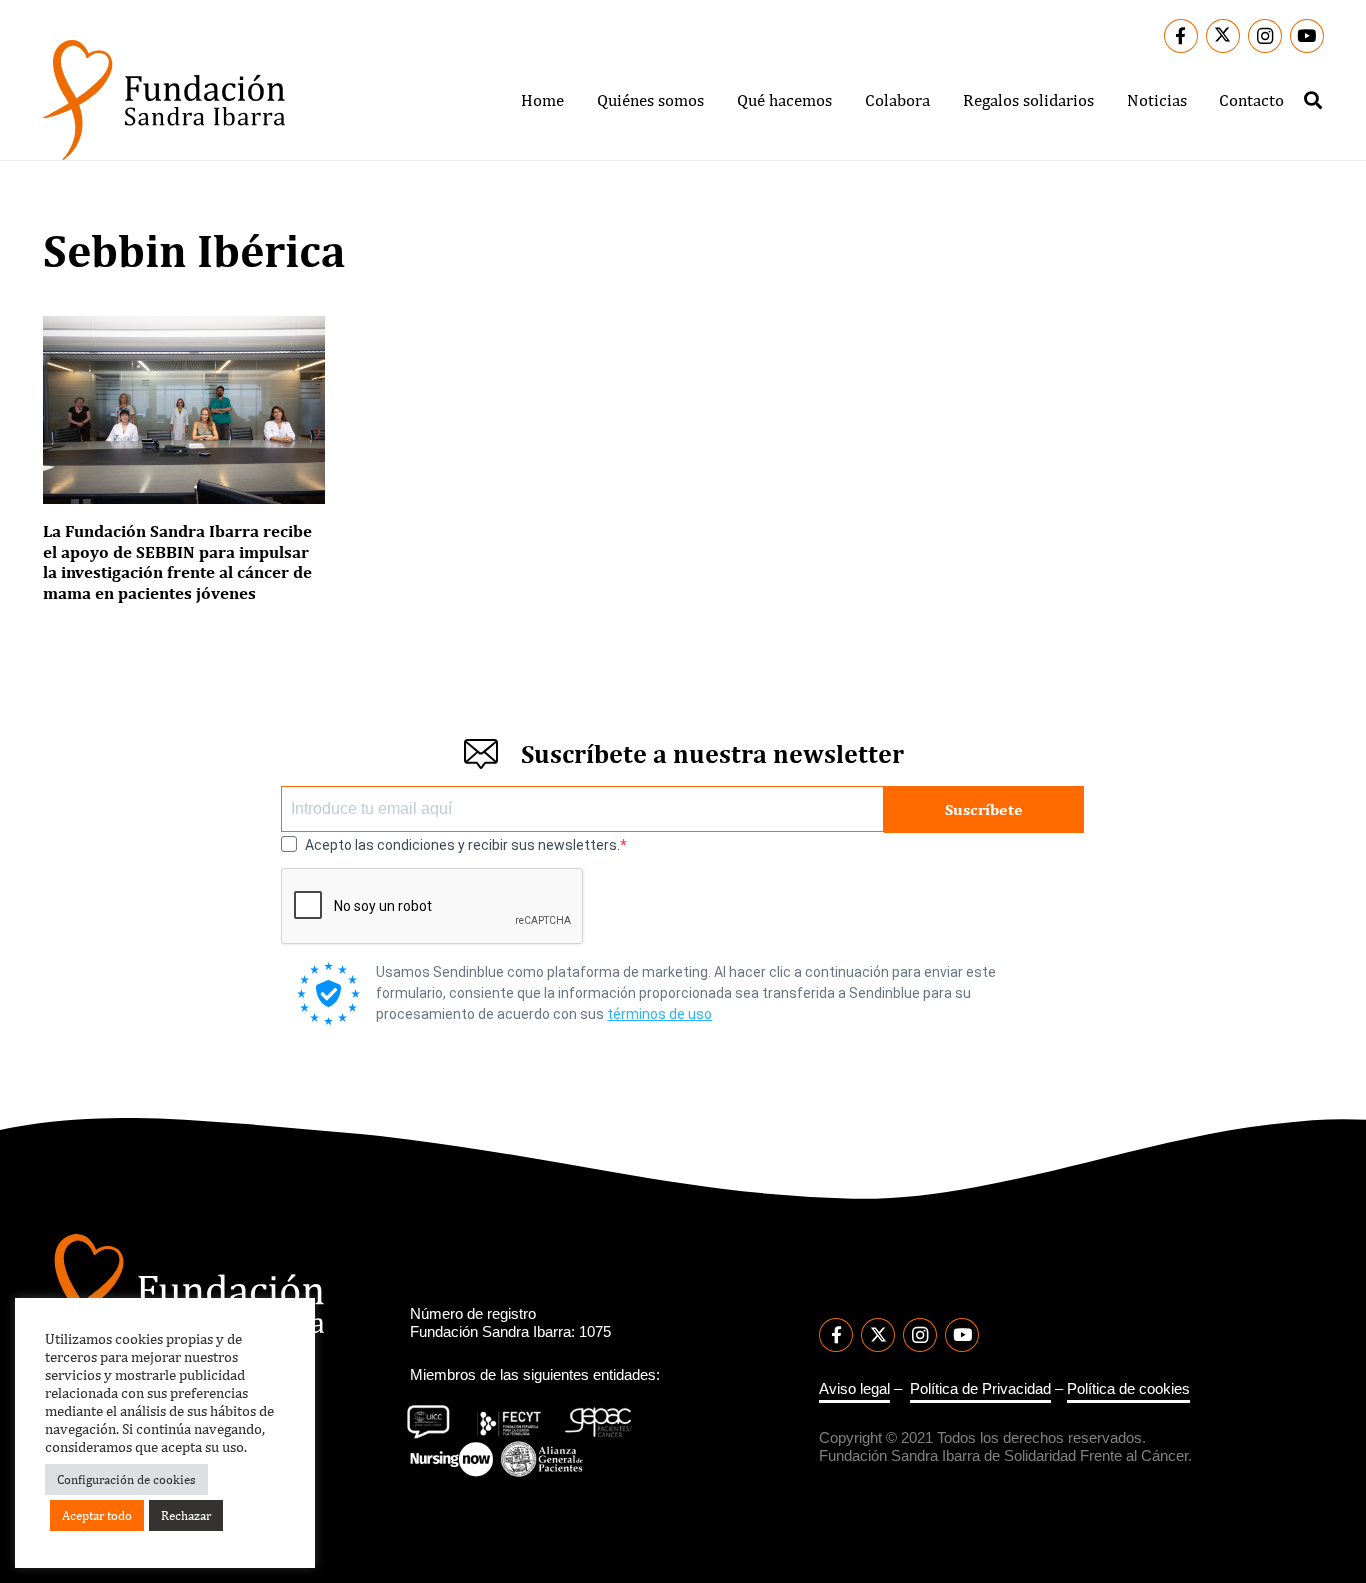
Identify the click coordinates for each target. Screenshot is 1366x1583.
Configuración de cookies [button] (126, 1479)
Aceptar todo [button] (97, 1515)
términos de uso (659, 1014)
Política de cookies (1128, 1388)
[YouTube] (1307, 36)
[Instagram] (1265, 36)
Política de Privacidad (980, 1388)
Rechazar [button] (186, 1515)
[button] (720, 100)
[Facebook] (1181, 36)
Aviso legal (854, 1388)
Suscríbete (984, 809)
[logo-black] (164, 100)
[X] (1223, 36)
